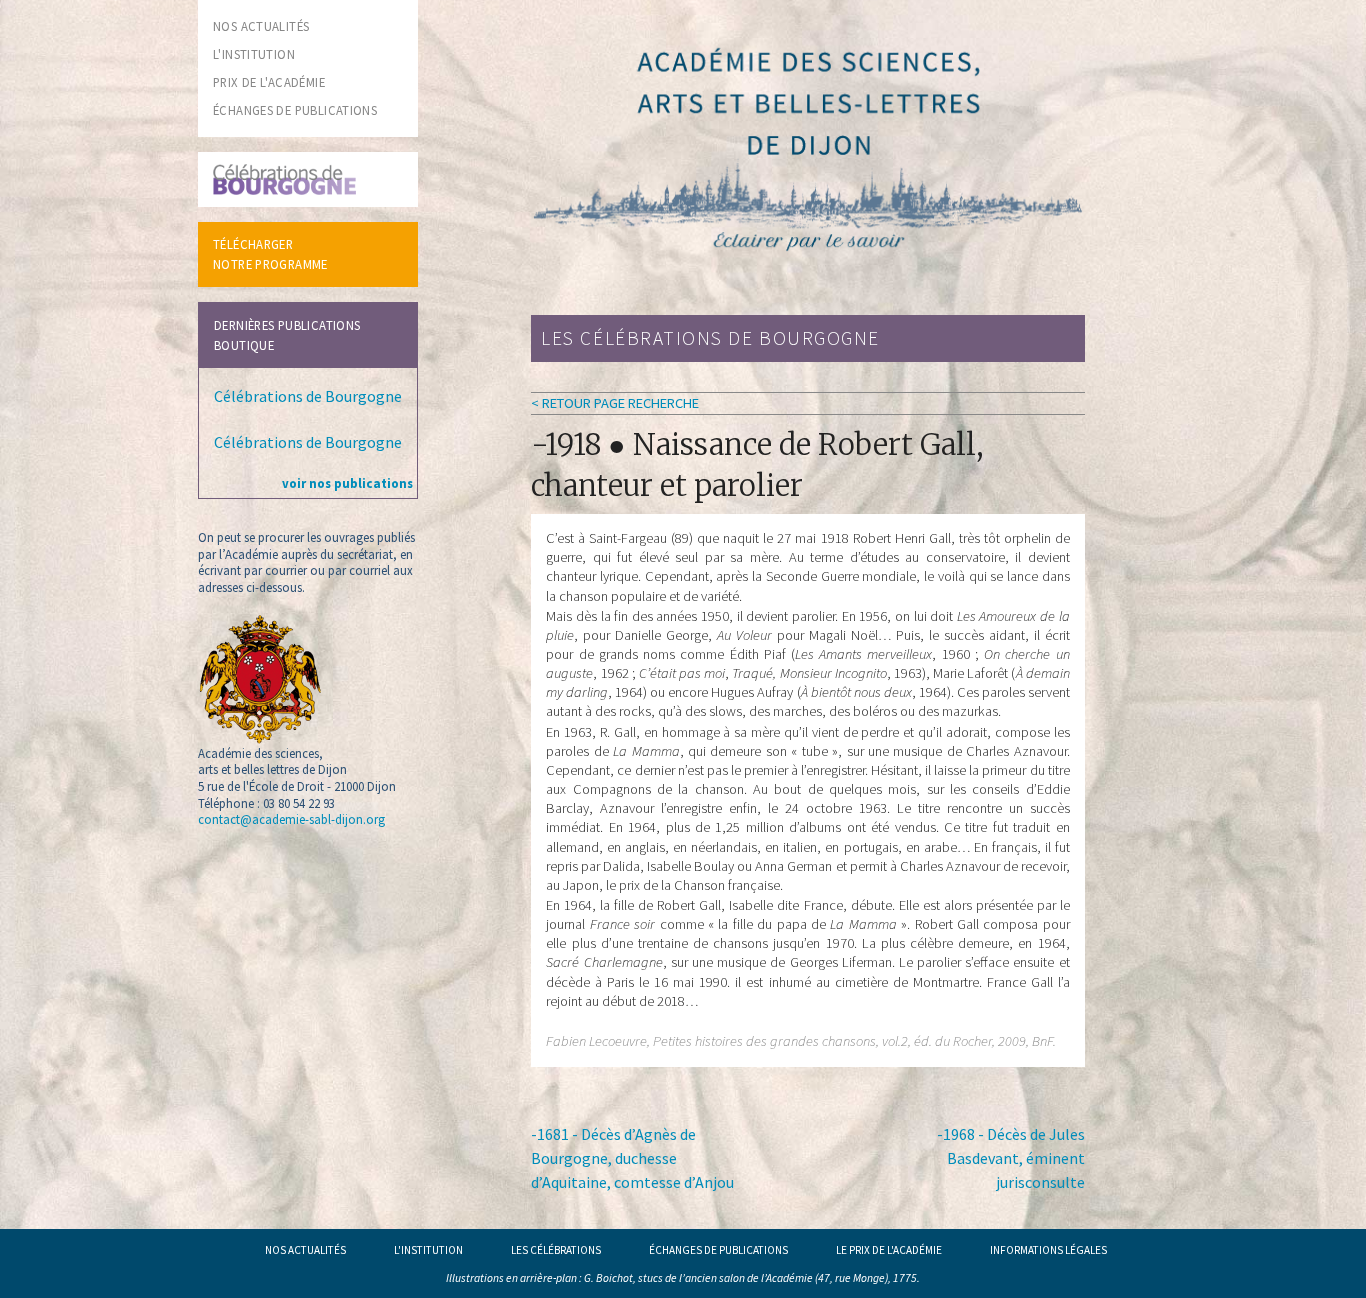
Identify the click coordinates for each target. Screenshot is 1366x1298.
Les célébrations (556, 1250)
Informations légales (1048, 1250)
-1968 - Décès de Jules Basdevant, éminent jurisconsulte (1011, 1158)
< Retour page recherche (615, 403)
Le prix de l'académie (889, 1250)
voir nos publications (347, 483)
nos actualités (261, 26)
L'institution (428, 1250)
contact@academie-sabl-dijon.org (291, 819)
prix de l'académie (269, 82)
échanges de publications (295, 110)
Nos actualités (305, 1250)
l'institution (254, 54)
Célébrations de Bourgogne (308, 396)
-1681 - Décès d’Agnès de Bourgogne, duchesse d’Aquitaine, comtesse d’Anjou (632, 1158)
